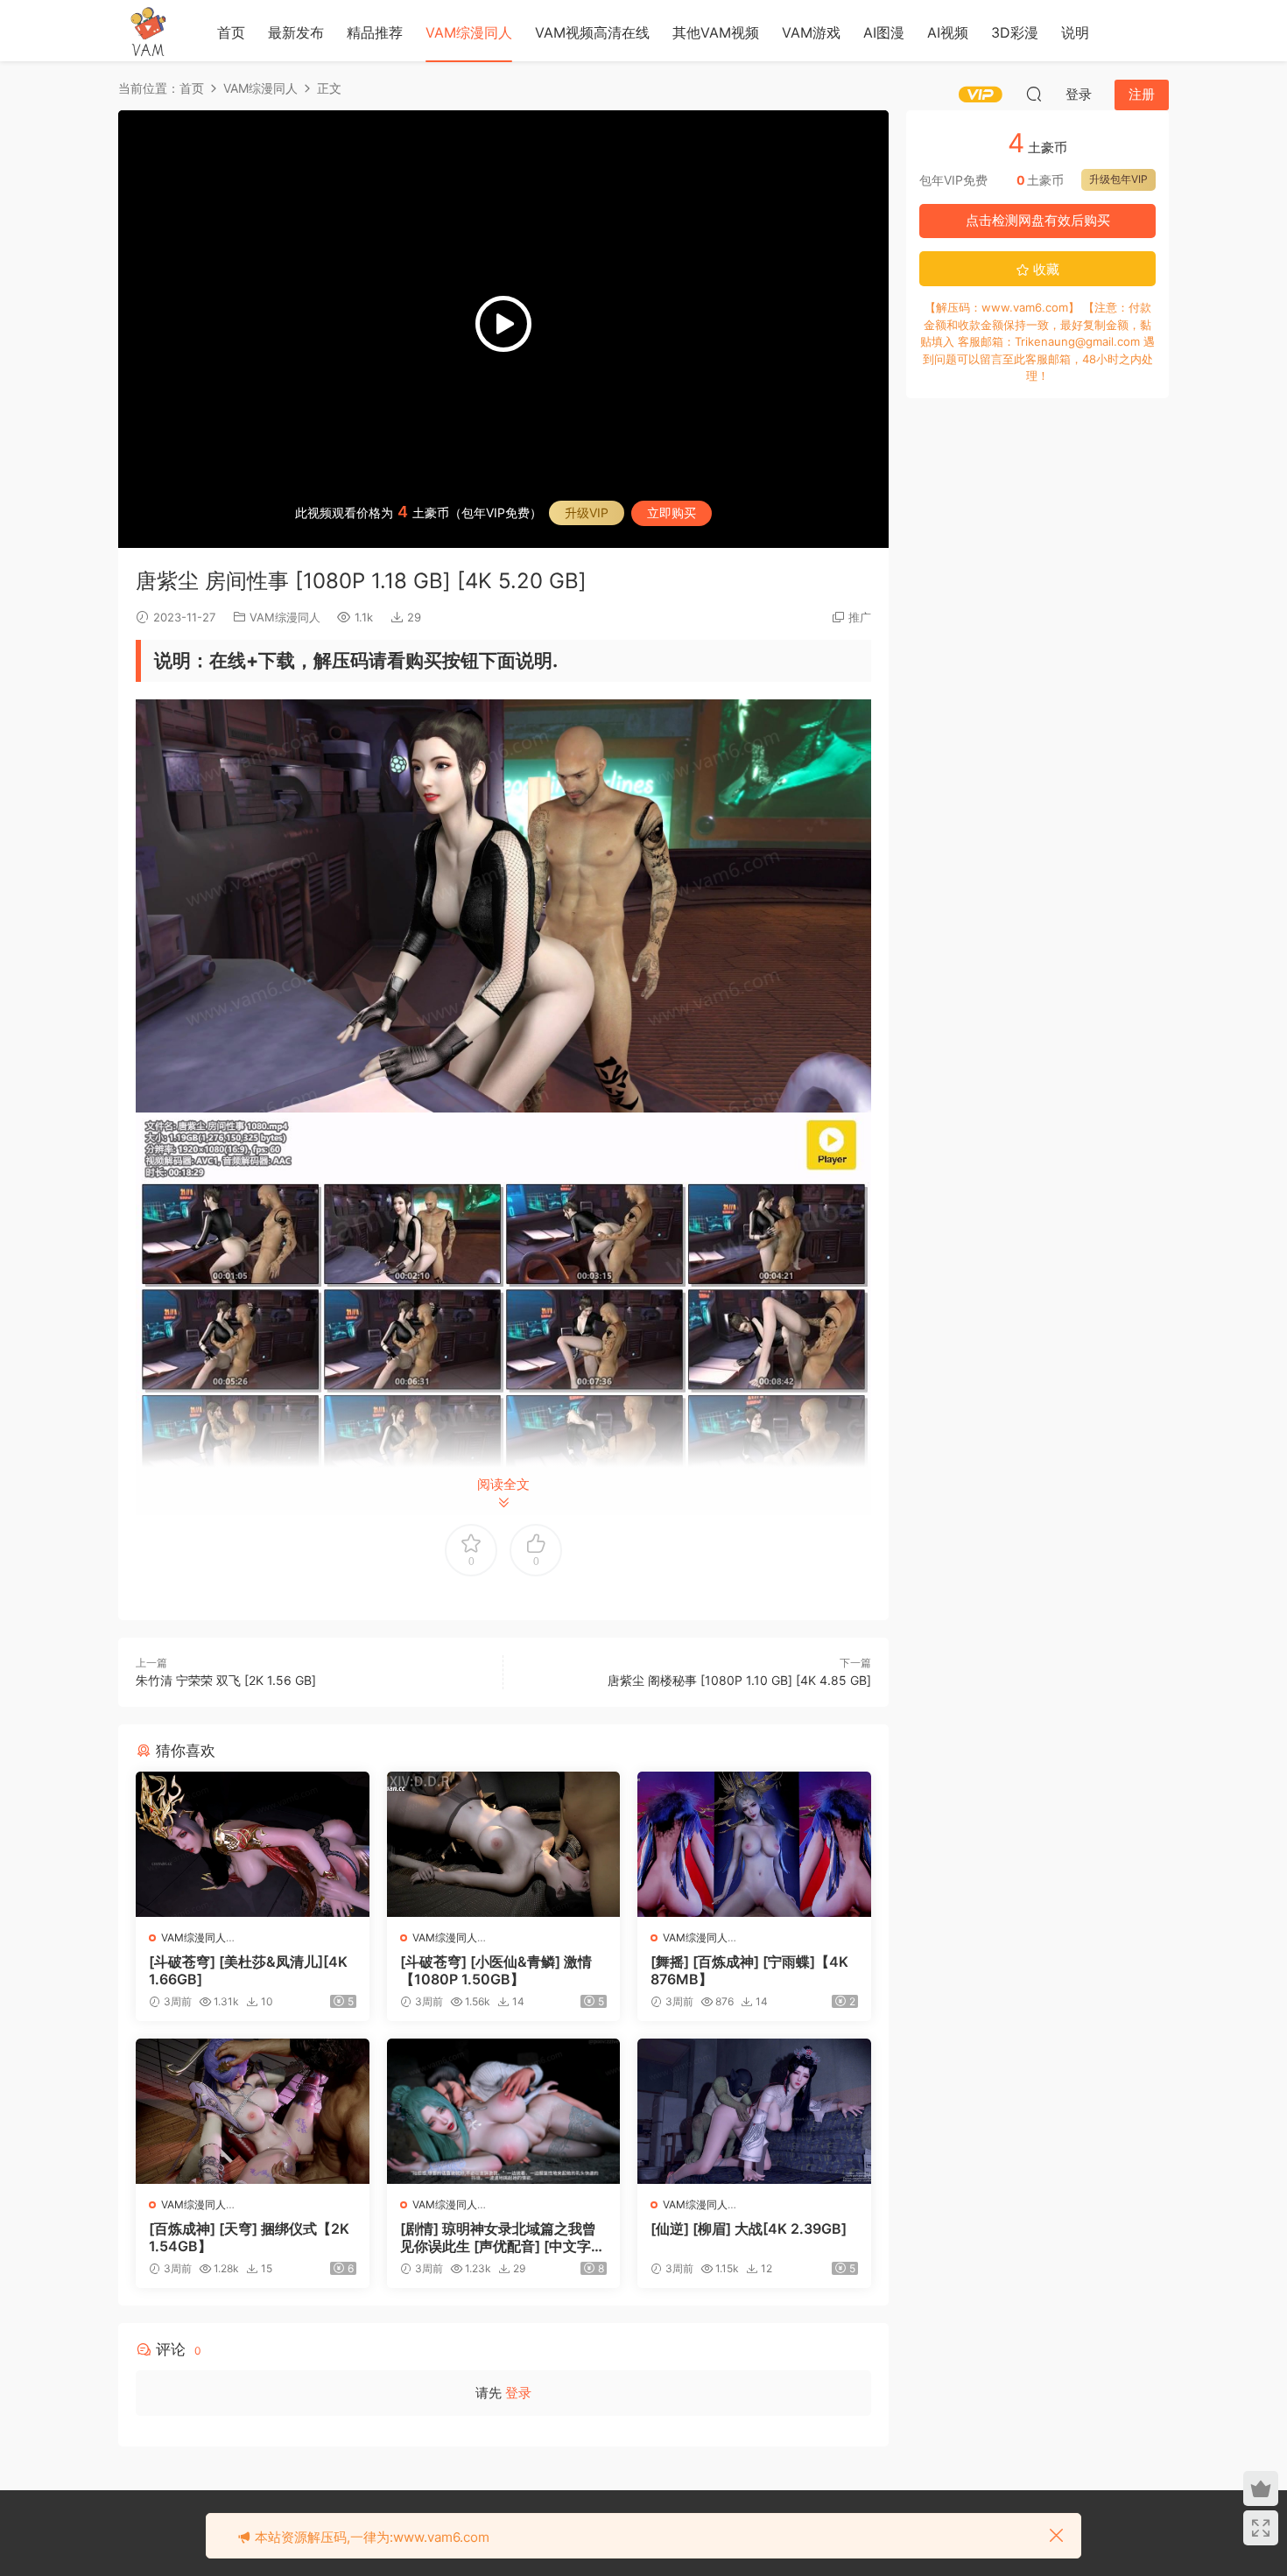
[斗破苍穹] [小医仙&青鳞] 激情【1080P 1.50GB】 (496, 1970)
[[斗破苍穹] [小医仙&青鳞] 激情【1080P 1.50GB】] (504, 1844)
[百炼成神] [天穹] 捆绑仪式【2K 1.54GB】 (249, 2237)
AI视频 (948, 32)
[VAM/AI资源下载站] (149, 31)
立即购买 (672, 512)
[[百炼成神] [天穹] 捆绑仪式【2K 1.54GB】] (253, 2111)
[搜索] (1034, 94)
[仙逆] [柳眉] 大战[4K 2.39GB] (749, 2229)
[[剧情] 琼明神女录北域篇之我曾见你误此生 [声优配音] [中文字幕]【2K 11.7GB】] (504, 2111)
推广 (860, 617)
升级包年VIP (1118, 179)
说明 (1075, 32)
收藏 (1044, 269)
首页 (231, 32)
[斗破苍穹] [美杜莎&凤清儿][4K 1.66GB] (248, 1970)
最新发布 (296, 32)
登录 (518, 2393)
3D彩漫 (1015, 32)
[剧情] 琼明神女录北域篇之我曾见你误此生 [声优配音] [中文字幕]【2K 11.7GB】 (498, 2237)
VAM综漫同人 (469, 32)
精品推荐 (375, 32)
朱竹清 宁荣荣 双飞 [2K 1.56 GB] (226, 1680)
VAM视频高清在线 (592, 32)
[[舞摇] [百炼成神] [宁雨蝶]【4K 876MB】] (754, 1844)
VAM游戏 (811, 32)
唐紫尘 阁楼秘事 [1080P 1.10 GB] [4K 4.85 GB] (739, 1680)
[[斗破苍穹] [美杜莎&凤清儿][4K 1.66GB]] (253, 1844)
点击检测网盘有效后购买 (1038, 220)
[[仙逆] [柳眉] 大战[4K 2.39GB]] (754, 2111)
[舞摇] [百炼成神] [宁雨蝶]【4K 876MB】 (749, 1970)
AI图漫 (884, 32)
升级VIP (587, 512)
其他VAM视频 (716, 32)
